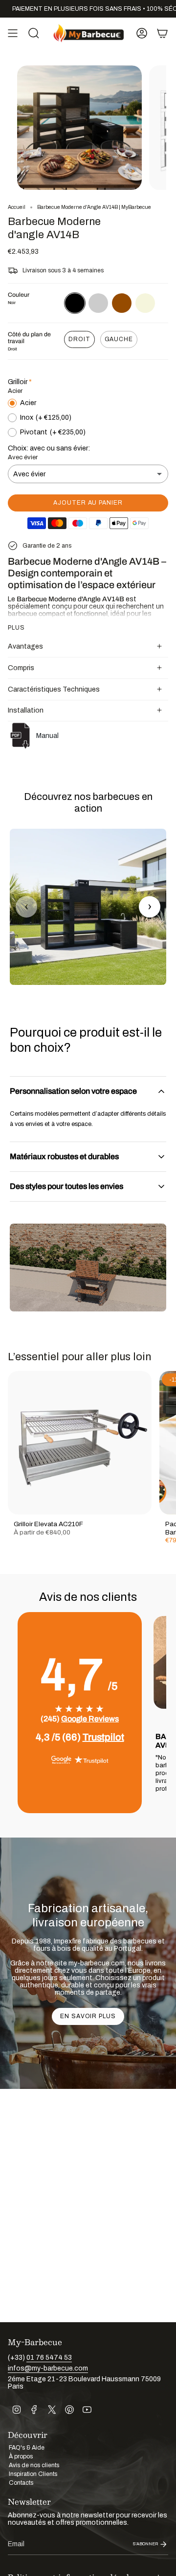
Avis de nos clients (34, 2465)
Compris (21, 668)
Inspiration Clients (33, 2474)
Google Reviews (90, 1719)
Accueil (17, 207)
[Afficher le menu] (13, 33)
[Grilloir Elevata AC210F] (80, 1443)
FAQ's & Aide (27, 2448)
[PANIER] (162, 33)
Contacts (21, 2483)
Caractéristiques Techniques (54, 689)
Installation (26, 710)
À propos (21, 2456)
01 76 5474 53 (49, 2358)
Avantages (25, 646)
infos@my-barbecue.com (48, 2368)
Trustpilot (103, 1737)
